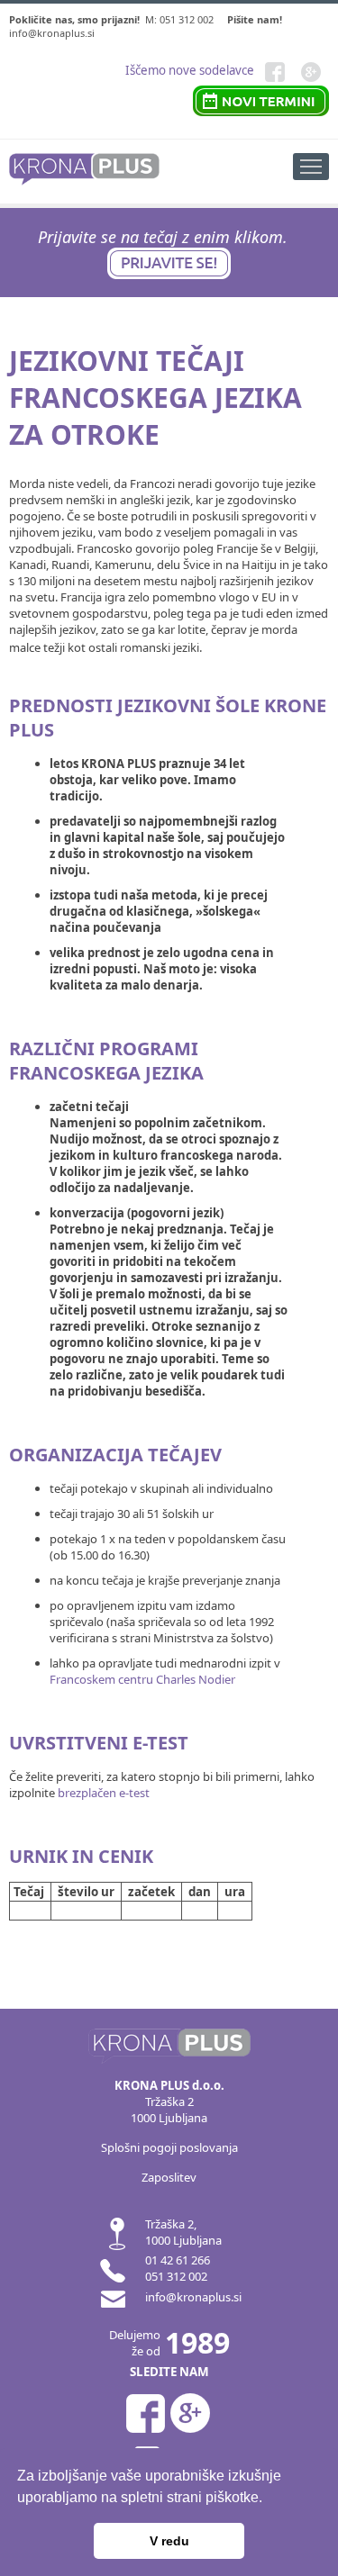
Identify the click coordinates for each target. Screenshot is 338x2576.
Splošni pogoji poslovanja (169, 2147)
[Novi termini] (261, 98)
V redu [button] (169, 2541)
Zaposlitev (169, 2177)
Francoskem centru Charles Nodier (142, 1679)
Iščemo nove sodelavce (190, 70)
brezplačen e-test (104, 1793)
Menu (311, 167)
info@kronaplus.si (52, 33)
